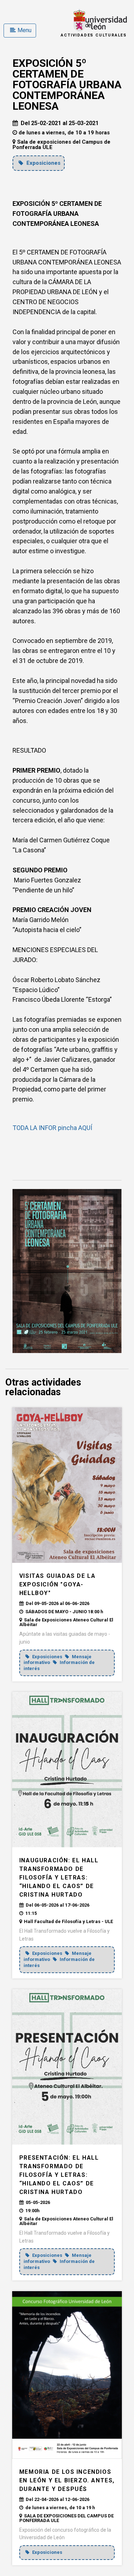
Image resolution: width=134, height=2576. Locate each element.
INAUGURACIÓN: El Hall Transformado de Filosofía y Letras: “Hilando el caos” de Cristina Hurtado (59, 1877)
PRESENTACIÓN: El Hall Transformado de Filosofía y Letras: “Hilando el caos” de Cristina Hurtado (59, 2175)
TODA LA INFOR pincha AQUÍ (52, 1128)
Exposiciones (43, 163)
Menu (24, 30)
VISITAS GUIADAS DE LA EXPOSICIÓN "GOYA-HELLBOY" (58, 1584)
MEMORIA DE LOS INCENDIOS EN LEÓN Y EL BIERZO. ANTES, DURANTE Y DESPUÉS (67, 2480)
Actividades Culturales (94, 35)
